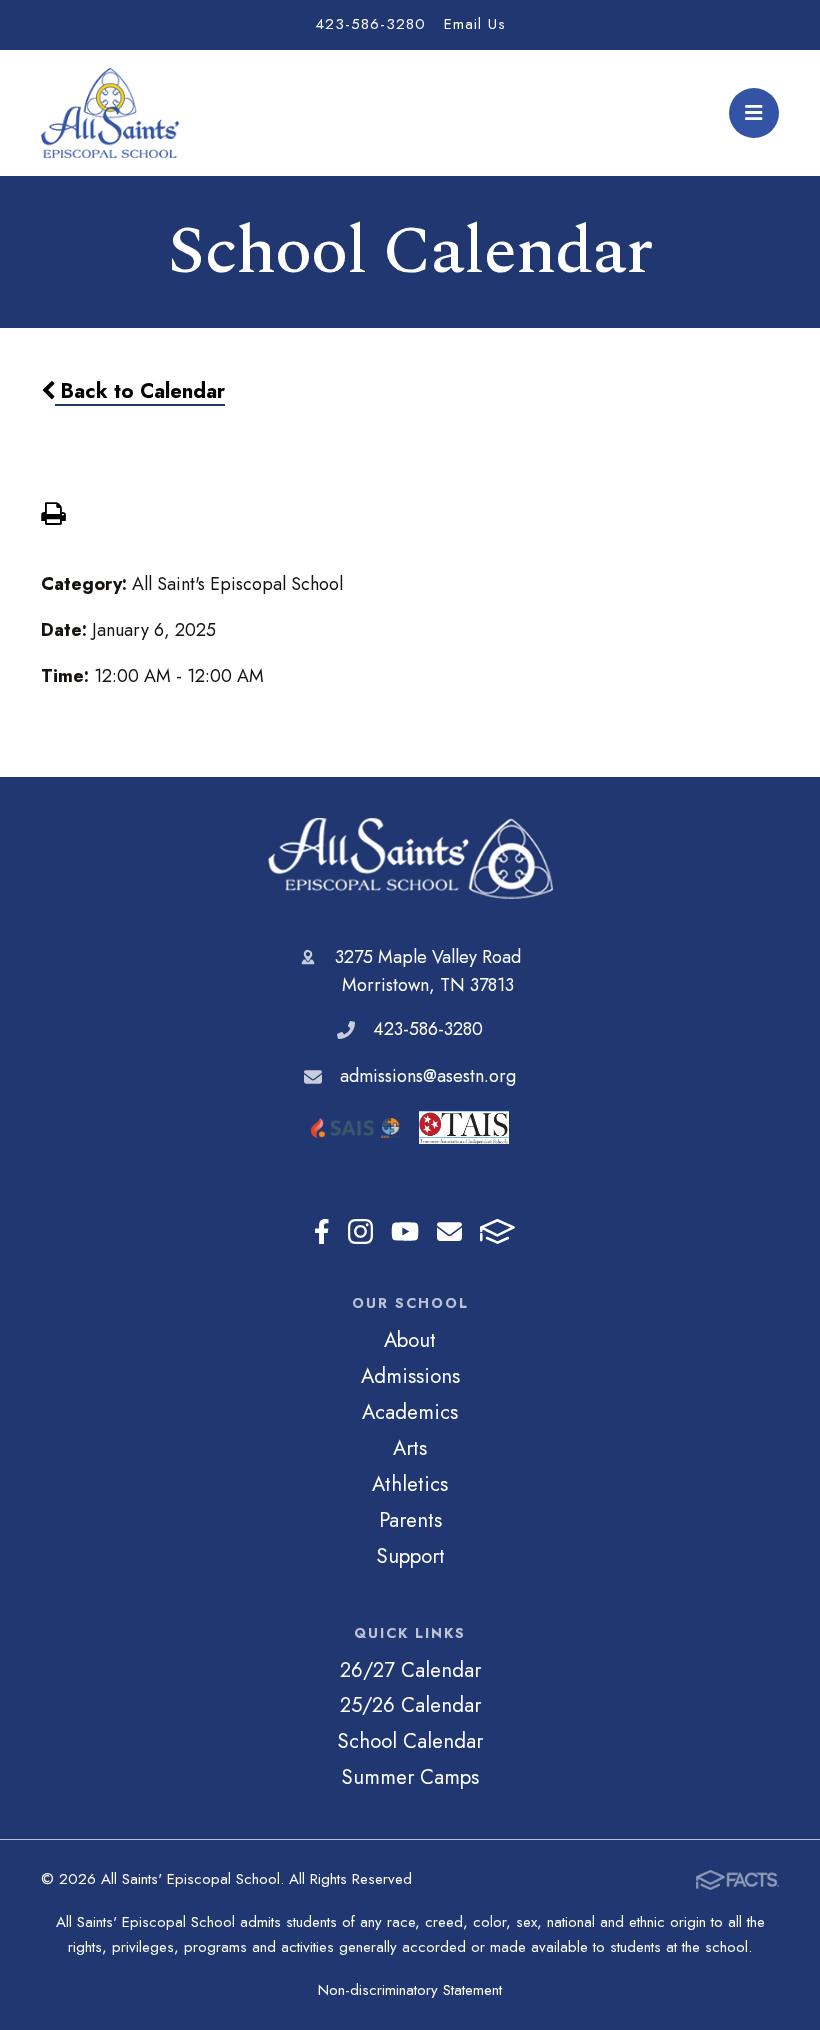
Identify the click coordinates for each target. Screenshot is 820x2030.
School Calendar (410, 1741)
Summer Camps (410, 1777)
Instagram (360, 1231)
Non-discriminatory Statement (410, 1990)
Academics (410, 1412)
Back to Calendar (140, 391)
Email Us (475, 24)
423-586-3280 (370, 24)
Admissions (410, 1376)
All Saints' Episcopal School (410, 858)
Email (449, 1231)
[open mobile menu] (754, 113)
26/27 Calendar (410, 1670)
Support (410, 1556)
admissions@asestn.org (428, 1076)
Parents (410, 1520)
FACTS (497, 1231)
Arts (410, 1448)
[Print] (53, 516)
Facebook (322, 1231)
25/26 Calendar (410, 1705)
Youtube (405, 1231)
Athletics (410, 1484)
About (410, 1340)
